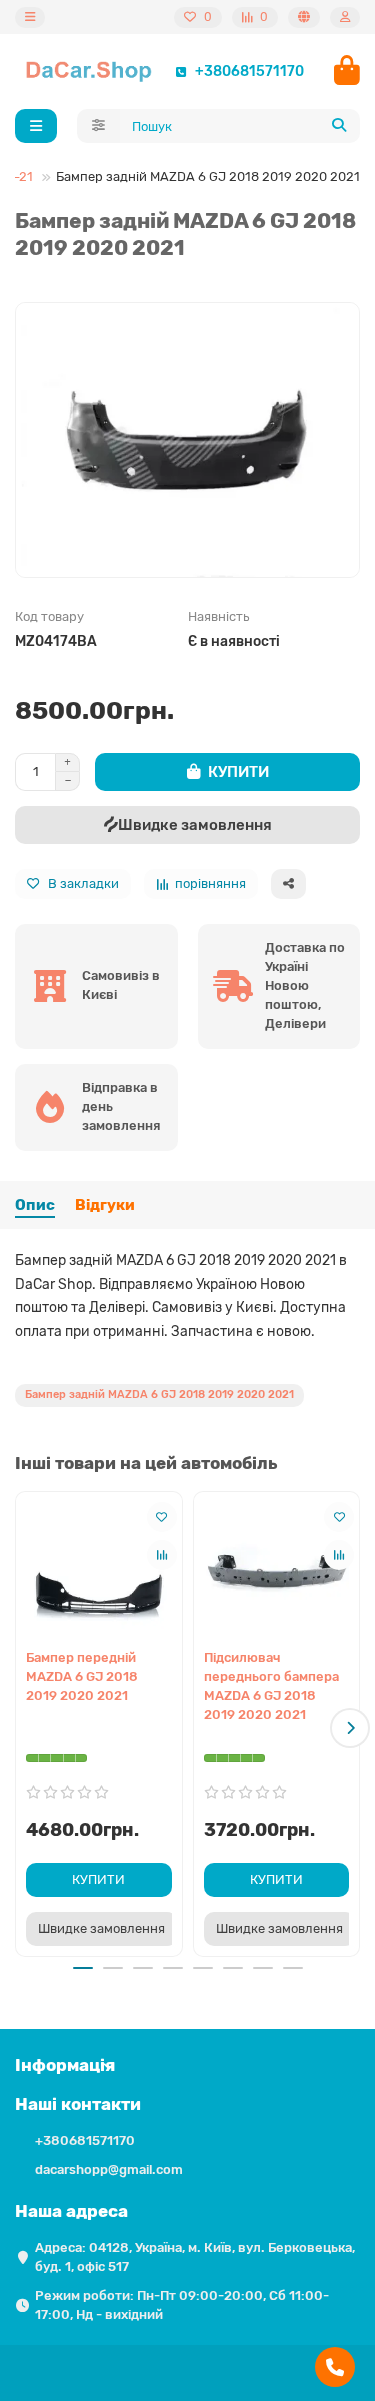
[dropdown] (30, 17)
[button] (25, 1728)
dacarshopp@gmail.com (109, 2169)
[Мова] (304, 17)
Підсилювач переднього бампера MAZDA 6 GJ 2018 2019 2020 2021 (271, 1686)
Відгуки (105, 1205)
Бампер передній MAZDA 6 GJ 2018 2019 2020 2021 (82, 1676)
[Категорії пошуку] (98, 126)
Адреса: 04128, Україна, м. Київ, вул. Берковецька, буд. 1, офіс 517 (195, 2257)
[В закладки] (162, 1517)
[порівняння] (162, 1555)
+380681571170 (249, 71)
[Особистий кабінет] (345, 17)
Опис (35, 1205)
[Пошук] (339, 126)
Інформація (65, 2065)
